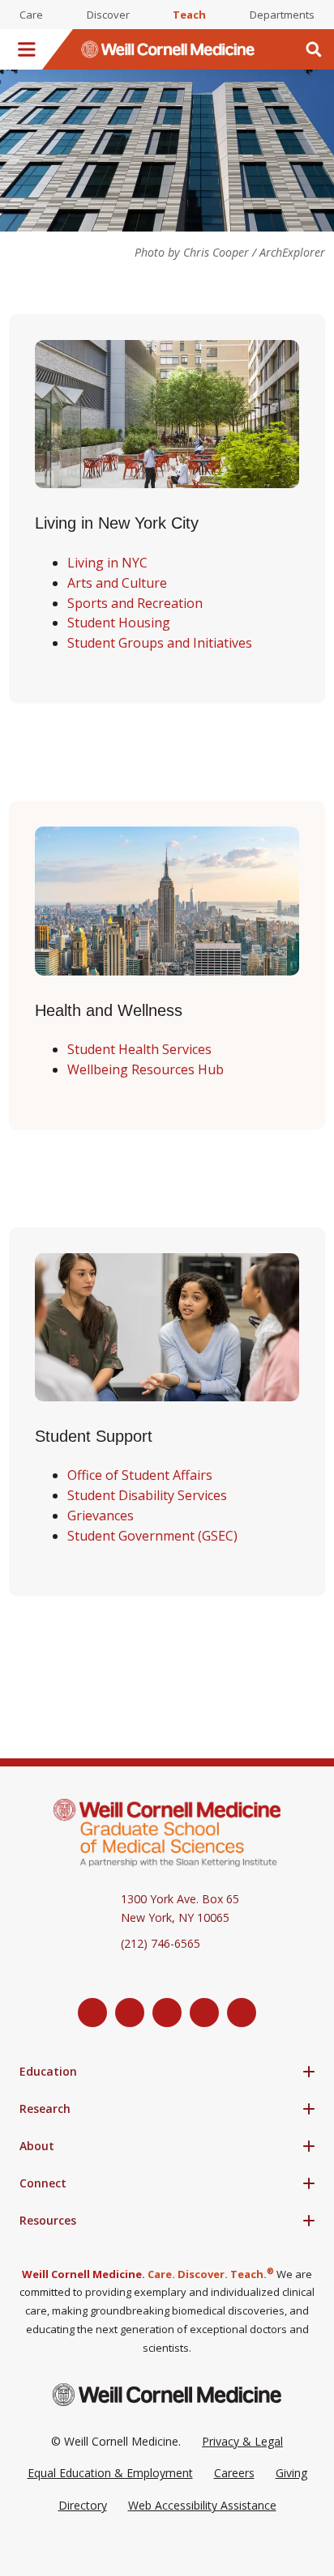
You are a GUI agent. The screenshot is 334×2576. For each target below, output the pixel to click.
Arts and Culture (117, 583)
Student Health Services (139, 1049)
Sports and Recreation (135, 603)
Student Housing (119, 623)
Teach (189, 15)
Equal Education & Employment (110, 2473)
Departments (282, 15)
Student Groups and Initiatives (160, 643)
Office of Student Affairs (140, 1475)
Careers (234, 2473)
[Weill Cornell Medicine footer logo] (167, 2394)
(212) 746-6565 (161, 1943)
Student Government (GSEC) (152, 1536)
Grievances (101, 1515)
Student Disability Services (147, 1495)
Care (31, 15)
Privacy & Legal (242, 2441)
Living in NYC (107, 563)
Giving (291, 2473)
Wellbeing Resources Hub (146, 1069)
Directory (83, 2505)
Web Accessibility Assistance (202, 2505)
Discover (108, 15)
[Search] (314, 49)
